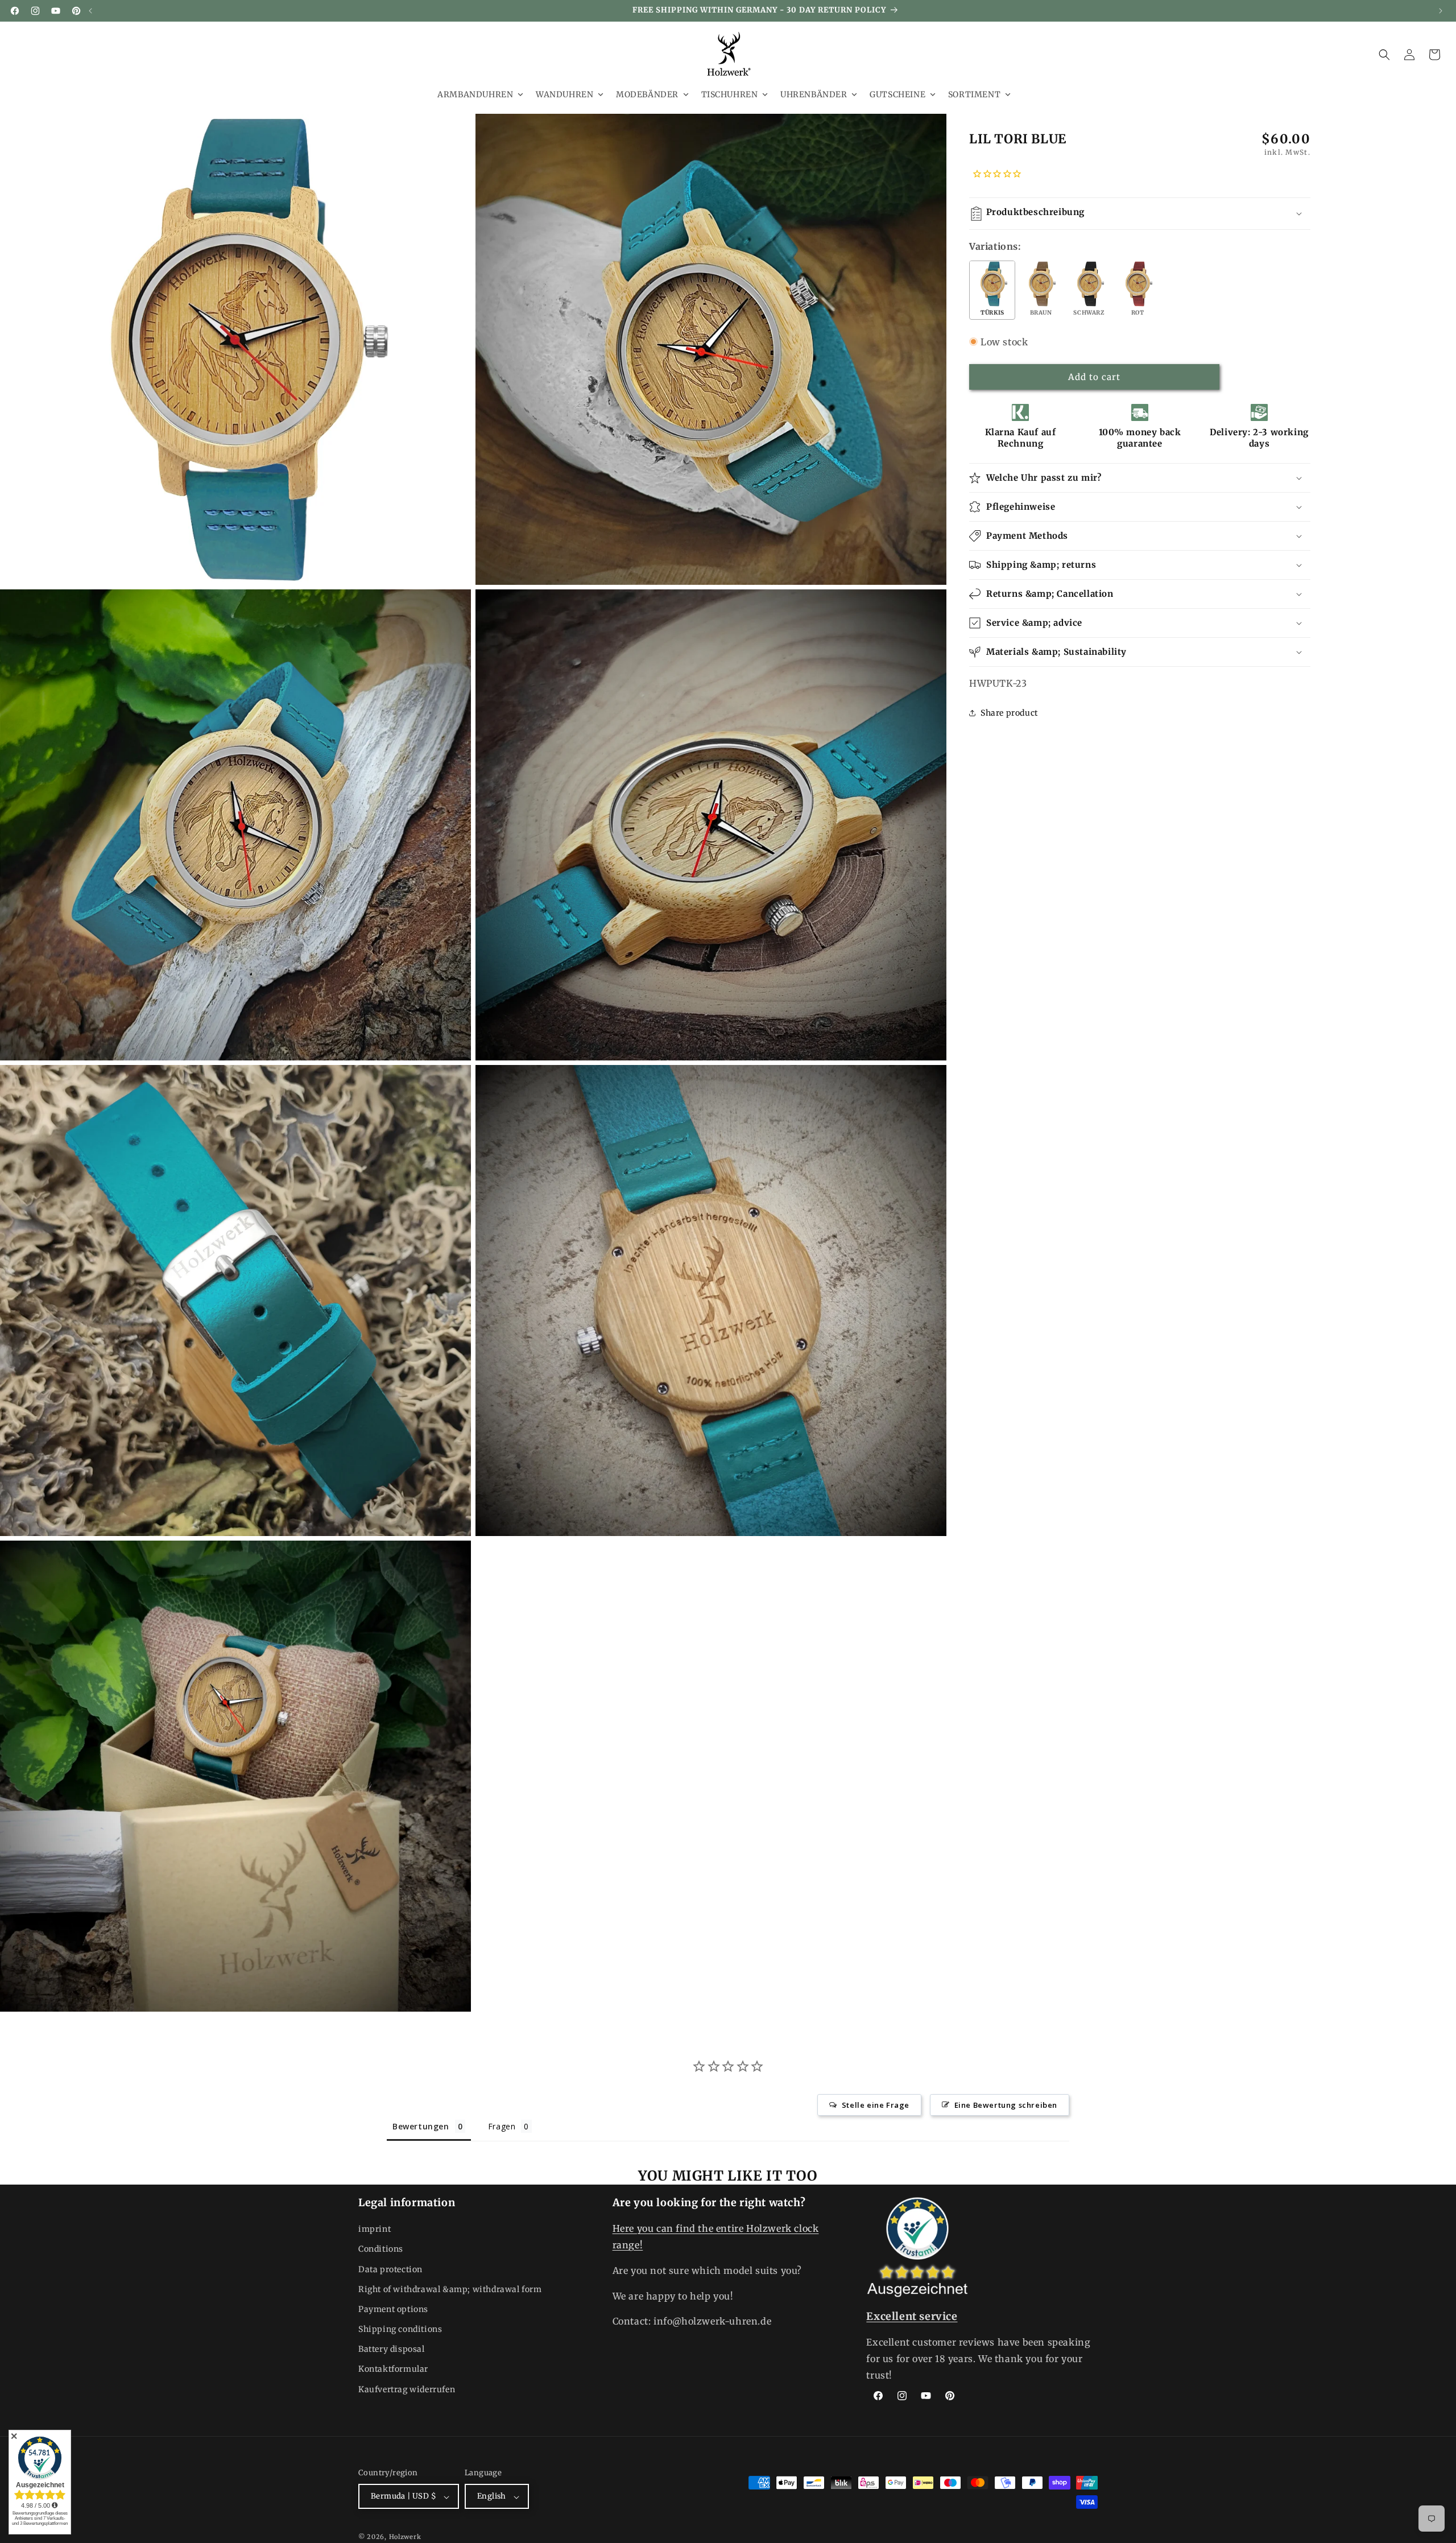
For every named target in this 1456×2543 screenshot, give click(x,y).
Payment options (393, 2309)
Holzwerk (405, 2537)
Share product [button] (1009, 713)
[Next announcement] (1441, 11)
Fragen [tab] (502, 2126)
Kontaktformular (393, 2369)
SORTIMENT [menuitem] (974, 94)
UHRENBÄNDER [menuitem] (814, 94)
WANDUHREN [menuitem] (564, 94)
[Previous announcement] (90, 11)
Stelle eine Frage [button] (876, 2104)
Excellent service (912, 2316)
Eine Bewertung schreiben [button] (1006, 2104)
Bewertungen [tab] (421, 2126)
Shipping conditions (400, 2330)
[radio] (992, 290)
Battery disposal (392, 2350)
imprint (375, 2230)
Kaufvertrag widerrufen (407, 2389)
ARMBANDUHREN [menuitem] (475, 94)
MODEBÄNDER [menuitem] (647, 94)
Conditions (381, 2249)
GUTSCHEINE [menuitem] (897, 94)
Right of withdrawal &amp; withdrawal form (450, 2289)
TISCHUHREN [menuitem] (730, 94)
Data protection (390, 2269)
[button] (1384, 55)
